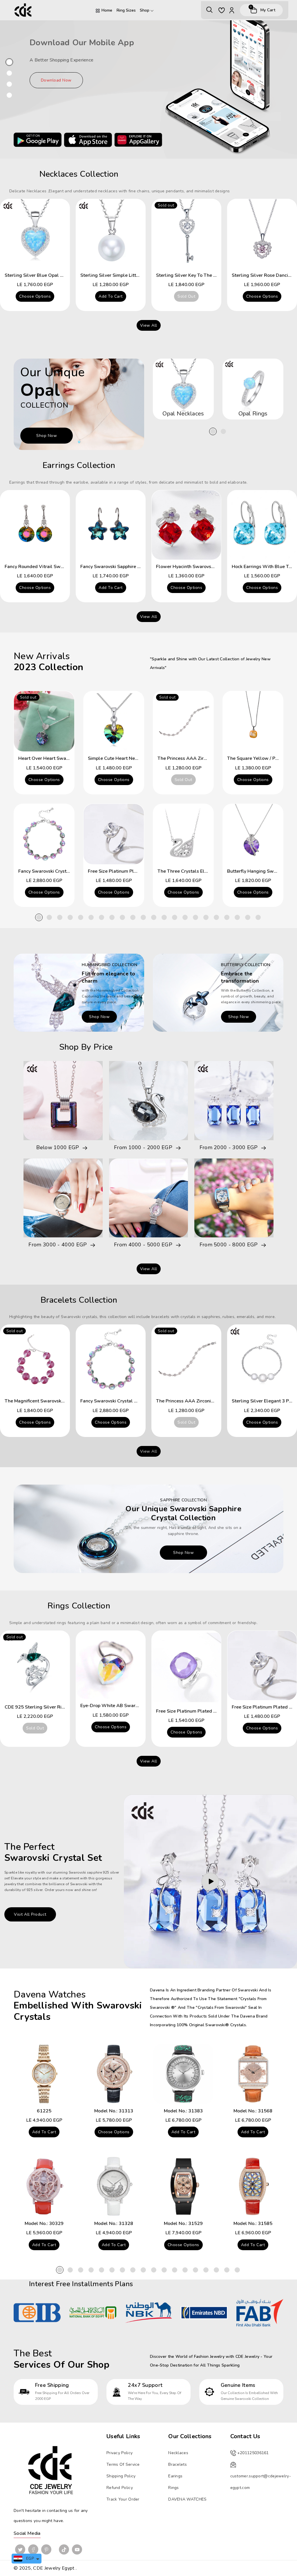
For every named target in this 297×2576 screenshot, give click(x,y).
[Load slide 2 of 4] (9, 73)
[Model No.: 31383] (183, 2074)
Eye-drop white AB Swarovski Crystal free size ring (138, 1706)
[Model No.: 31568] (253, 2074)
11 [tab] (143, 917)
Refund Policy (120, 2488)
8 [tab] (112, 917)
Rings (174, 2488)
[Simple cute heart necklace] (114, 721)
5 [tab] (81, 917)
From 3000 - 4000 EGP (58, 1245)
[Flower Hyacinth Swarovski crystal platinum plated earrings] (186, 525)
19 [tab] (227, 917)
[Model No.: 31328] (114, 2186)
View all (149, 325)
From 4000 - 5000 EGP (143, 1245)
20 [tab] (237, 917)
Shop (145, 10)
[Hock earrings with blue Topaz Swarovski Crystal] (262, 525)
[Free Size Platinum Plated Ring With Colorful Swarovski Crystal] (114, 834)
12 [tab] (154, 917)
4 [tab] (70, 917)
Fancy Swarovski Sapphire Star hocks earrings (130, 567)
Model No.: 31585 (253, 2224)
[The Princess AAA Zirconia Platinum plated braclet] (183, 721)
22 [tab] (258, 917)
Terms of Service (123, 2464)
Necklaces (178, 2453)
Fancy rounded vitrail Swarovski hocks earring (56, 567)
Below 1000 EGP (58, 1148)
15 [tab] (185, 917)
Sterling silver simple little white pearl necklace (135, 275)
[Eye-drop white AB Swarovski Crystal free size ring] (111, 1665)
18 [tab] (216, 917)
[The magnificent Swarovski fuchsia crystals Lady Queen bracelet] (35, 1359)
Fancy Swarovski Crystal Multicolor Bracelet (66, 871)
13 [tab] (164, 917)
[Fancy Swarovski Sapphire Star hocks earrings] (111, 525)
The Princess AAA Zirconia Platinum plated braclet (211, 1401)
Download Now (56, 80)
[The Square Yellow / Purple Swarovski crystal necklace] (253, 721)
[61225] (44, 2074)
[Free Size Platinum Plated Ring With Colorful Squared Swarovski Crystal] (186, 1667)
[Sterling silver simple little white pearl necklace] (111, 234)
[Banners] (79, 992)
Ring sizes (126, 10)
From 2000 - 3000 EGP (229, 1148)
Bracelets (178, 2464)
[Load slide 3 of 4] (9, 84)
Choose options (35, 296)
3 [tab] (60, 917)
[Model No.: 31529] (183, 2186)
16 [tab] (195, 917)
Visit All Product (30, 1914)
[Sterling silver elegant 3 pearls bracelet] (262, 1359)
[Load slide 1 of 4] (9, 62)
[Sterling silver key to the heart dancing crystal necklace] (186, 234)
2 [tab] (223, 431)
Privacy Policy (119, 2453)
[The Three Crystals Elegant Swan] (183, 834)
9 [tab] (122, 917)
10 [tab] (133, 917)
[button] (209, 10)
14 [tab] (175, 917)
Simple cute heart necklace (118, 758)
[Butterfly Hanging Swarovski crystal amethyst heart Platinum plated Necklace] (253, 834)
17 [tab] (206, 917)
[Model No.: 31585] (253, 2186)
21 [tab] (248, 917)
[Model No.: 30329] (44, 2186)
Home (107, 10)
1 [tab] (213, 431)
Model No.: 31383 (183, 2111)
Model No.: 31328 (114, 2224)
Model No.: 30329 (44, 2224)
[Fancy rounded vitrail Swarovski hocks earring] (35, 525)
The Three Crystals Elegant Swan (194, 871)
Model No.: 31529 (183, 2224)
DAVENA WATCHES (187, 2499)
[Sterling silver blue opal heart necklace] (35, 234)
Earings (175, 2476)
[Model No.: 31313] (114, 2074)
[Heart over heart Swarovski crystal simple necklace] (44, 721)
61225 (44, 2111)
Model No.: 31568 (253, 2111)
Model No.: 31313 (114, 2111)
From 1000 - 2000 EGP (143, 1148)
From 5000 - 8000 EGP (229, 1245)
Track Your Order (123, 2499)
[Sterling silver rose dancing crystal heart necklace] (262, 234)
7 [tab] (102, 917)
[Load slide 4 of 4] (9, 95)
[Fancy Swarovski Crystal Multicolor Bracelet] (44, 834)
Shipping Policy (121, 2476)
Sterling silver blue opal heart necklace (49, 275)
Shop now (47, 436)
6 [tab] (91, 917)
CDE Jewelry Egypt (54, 2568)
